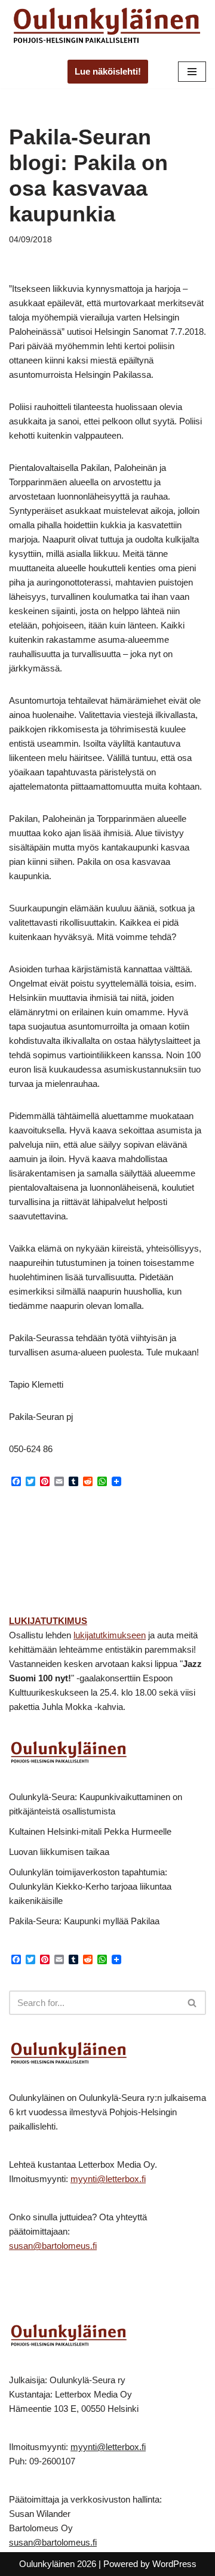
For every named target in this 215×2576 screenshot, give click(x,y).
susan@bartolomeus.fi (53, 2246)
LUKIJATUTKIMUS (48, 1621)
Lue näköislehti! (108, 71)
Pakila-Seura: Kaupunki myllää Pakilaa (84, 1921)
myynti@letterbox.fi (108, 2179)
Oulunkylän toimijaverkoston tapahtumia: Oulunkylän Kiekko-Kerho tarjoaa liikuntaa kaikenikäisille (90, 1886)
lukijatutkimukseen (110, 1635)
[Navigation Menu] (192, 72)
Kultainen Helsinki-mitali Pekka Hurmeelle (90, 1831)
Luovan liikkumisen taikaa (59, 1852)
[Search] (193, 2003)
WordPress (174, 2564)
